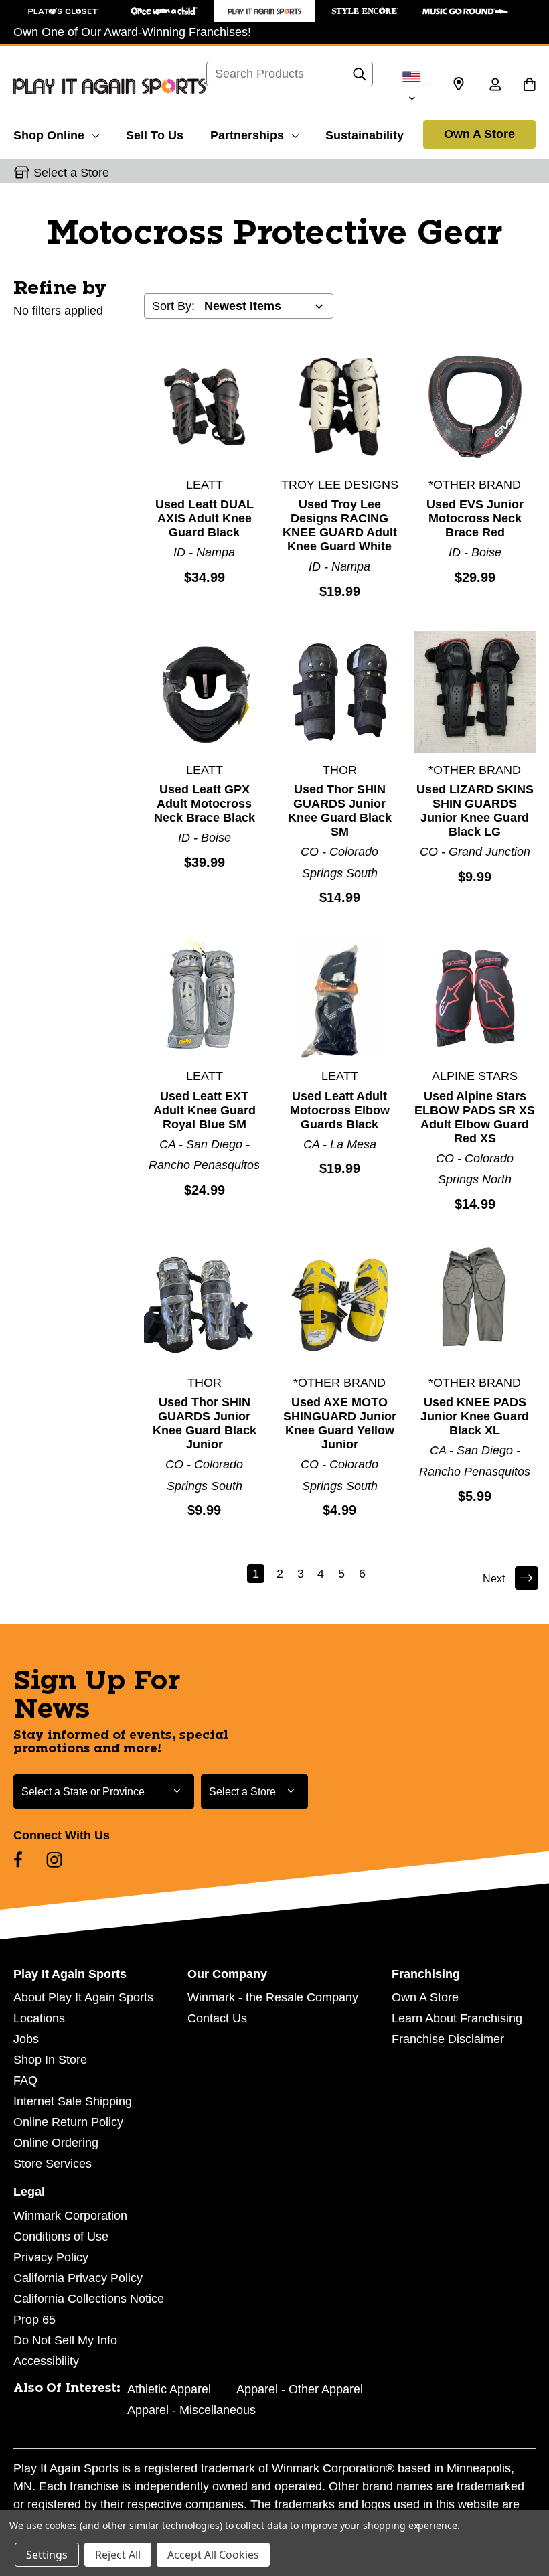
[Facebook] (18, 1860)
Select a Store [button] (71, 173)
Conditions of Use (61, 2237)
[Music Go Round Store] (465, 11)
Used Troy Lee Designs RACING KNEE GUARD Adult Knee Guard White (340, 525)
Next (494, 1579)
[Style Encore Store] (365, 11)
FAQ (25, 2080)
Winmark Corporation (70, 2216)
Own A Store (479, 134)
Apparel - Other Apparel (300, 2389)
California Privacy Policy (78, 2278)
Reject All (118, 2555)
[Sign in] (495, 86)
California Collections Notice (89, 2299)
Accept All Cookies (213, 2555)
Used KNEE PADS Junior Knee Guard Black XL (475, 1416)
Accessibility (46, 2361)
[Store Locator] (459, 84)
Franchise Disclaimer (448, 2039)
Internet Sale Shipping (73, 2101)
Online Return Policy (68, 2122)
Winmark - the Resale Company (273, 1997)
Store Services (53, 2164)
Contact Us (217, 2018)
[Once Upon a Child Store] (164, 11)
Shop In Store (50, 2060)
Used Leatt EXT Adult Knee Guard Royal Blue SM (205, 1110)
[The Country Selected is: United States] (412, 86)
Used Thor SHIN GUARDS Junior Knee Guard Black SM (340, 811)
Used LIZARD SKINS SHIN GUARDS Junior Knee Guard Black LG (475, 811)
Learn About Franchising (457, 2018)
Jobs (26, 2039)
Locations (39, 2018)
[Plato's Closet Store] (64, 11)
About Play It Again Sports (83, 1997)
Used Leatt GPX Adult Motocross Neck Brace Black (205, 804)
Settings (47, 2555)
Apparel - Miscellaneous (191, 2410)
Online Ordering (56, 2143)
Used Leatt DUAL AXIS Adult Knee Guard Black (205, 518)
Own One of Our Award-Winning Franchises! (132, 32)
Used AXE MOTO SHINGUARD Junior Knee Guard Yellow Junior (340, 1423)
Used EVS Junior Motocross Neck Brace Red (475, 518)
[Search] (360, 78)
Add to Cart (204, 406)
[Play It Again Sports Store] (264, 11)
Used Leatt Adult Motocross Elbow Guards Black (340, 1110)
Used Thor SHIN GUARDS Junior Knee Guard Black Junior (205, 1423)
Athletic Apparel (169, 2389)
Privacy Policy (51, 2257)
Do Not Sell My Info (65, 2340)
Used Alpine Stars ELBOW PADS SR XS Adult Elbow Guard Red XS (475, 1117)
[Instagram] (54, 1860)
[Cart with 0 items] (529, 86)
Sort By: (173, 306)
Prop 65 (34, 2320)
